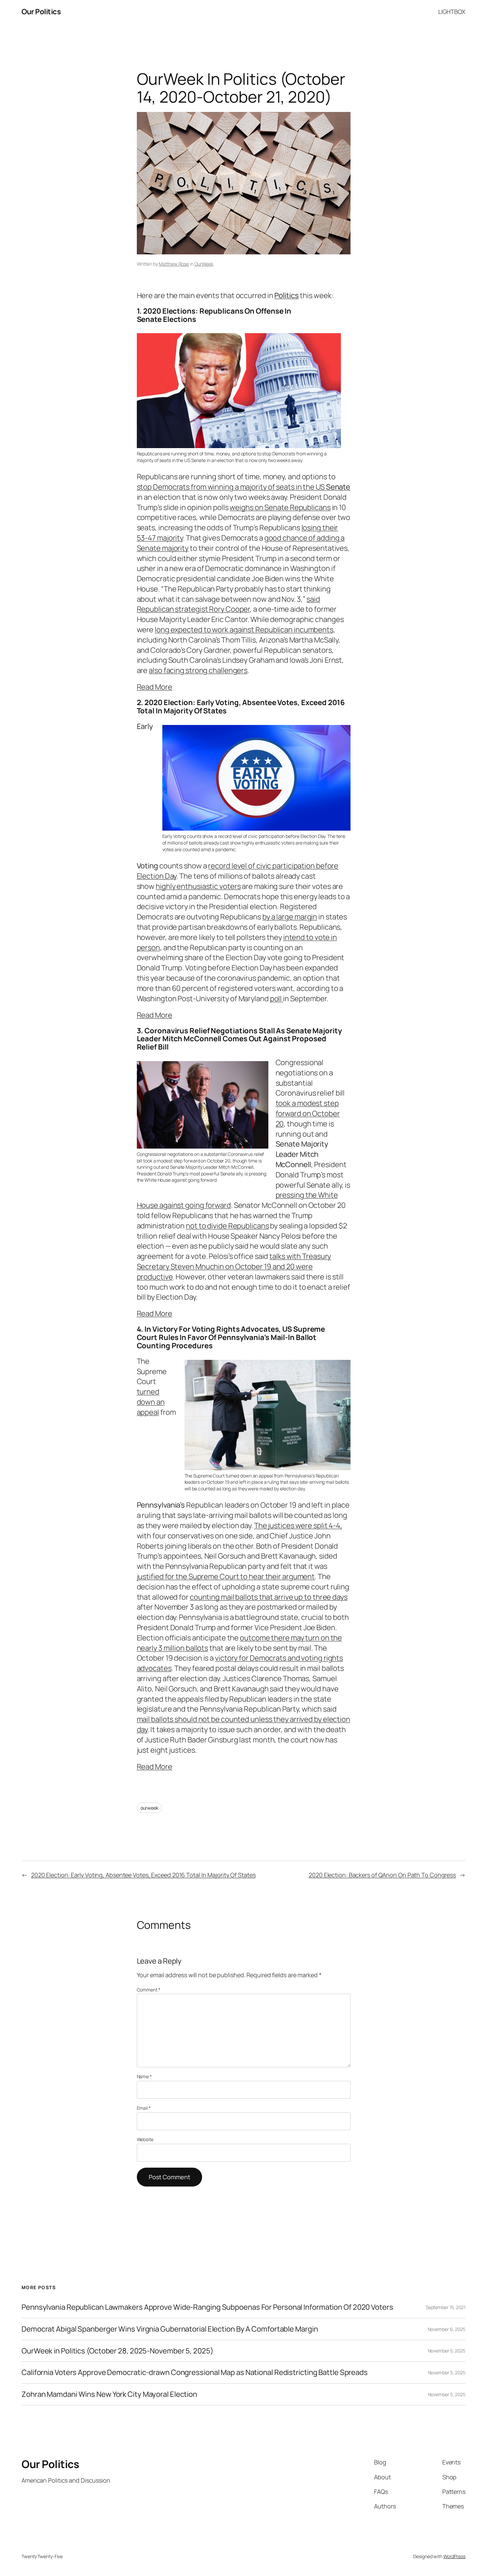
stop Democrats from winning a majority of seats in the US (244, 487)
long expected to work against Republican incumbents (244, 630)
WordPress (454, 2556)
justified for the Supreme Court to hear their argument (226, 1576)
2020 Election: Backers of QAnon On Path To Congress (382, 1875)
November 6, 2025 (447, 2329)
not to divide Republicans (227, 1226)
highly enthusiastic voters (198, 886)
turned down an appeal (151, 1402)
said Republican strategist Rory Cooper (229, 604)
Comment (149, 1990)
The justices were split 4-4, (298, 1525)
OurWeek (204, 264)
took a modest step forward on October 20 (308, 1113)
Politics (286, 295)
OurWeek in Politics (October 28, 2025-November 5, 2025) (117, 2351)
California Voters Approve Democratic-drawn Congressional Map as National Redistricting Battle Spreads (195, 2372)
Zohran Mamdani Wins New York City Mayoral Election (109, 2394)
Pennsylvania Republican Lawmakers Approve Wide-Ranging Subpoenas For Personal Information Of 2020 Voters (207, 2307)
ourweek (149, 1808)
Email (144, 2108)
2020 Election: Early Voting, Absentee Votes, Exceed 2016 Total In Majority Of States (143, 1875)
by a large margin (290, 917)
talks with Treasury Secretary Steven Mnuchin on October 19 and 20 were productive (234, 1266)
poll (277, 999)
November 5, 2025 (447, 2351)
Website (145, 2139)
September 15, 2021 (446, 2307)
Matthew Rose (174, 264)
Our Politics (41, 12)
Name (144, 2076)
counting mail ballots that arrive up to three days (269, 1597)
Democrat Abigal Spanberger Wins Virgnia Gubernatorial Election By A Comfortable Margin (170, 2329)
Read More (155, 687)
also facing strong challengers (198, 670)
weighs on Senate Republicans (280, 507)
